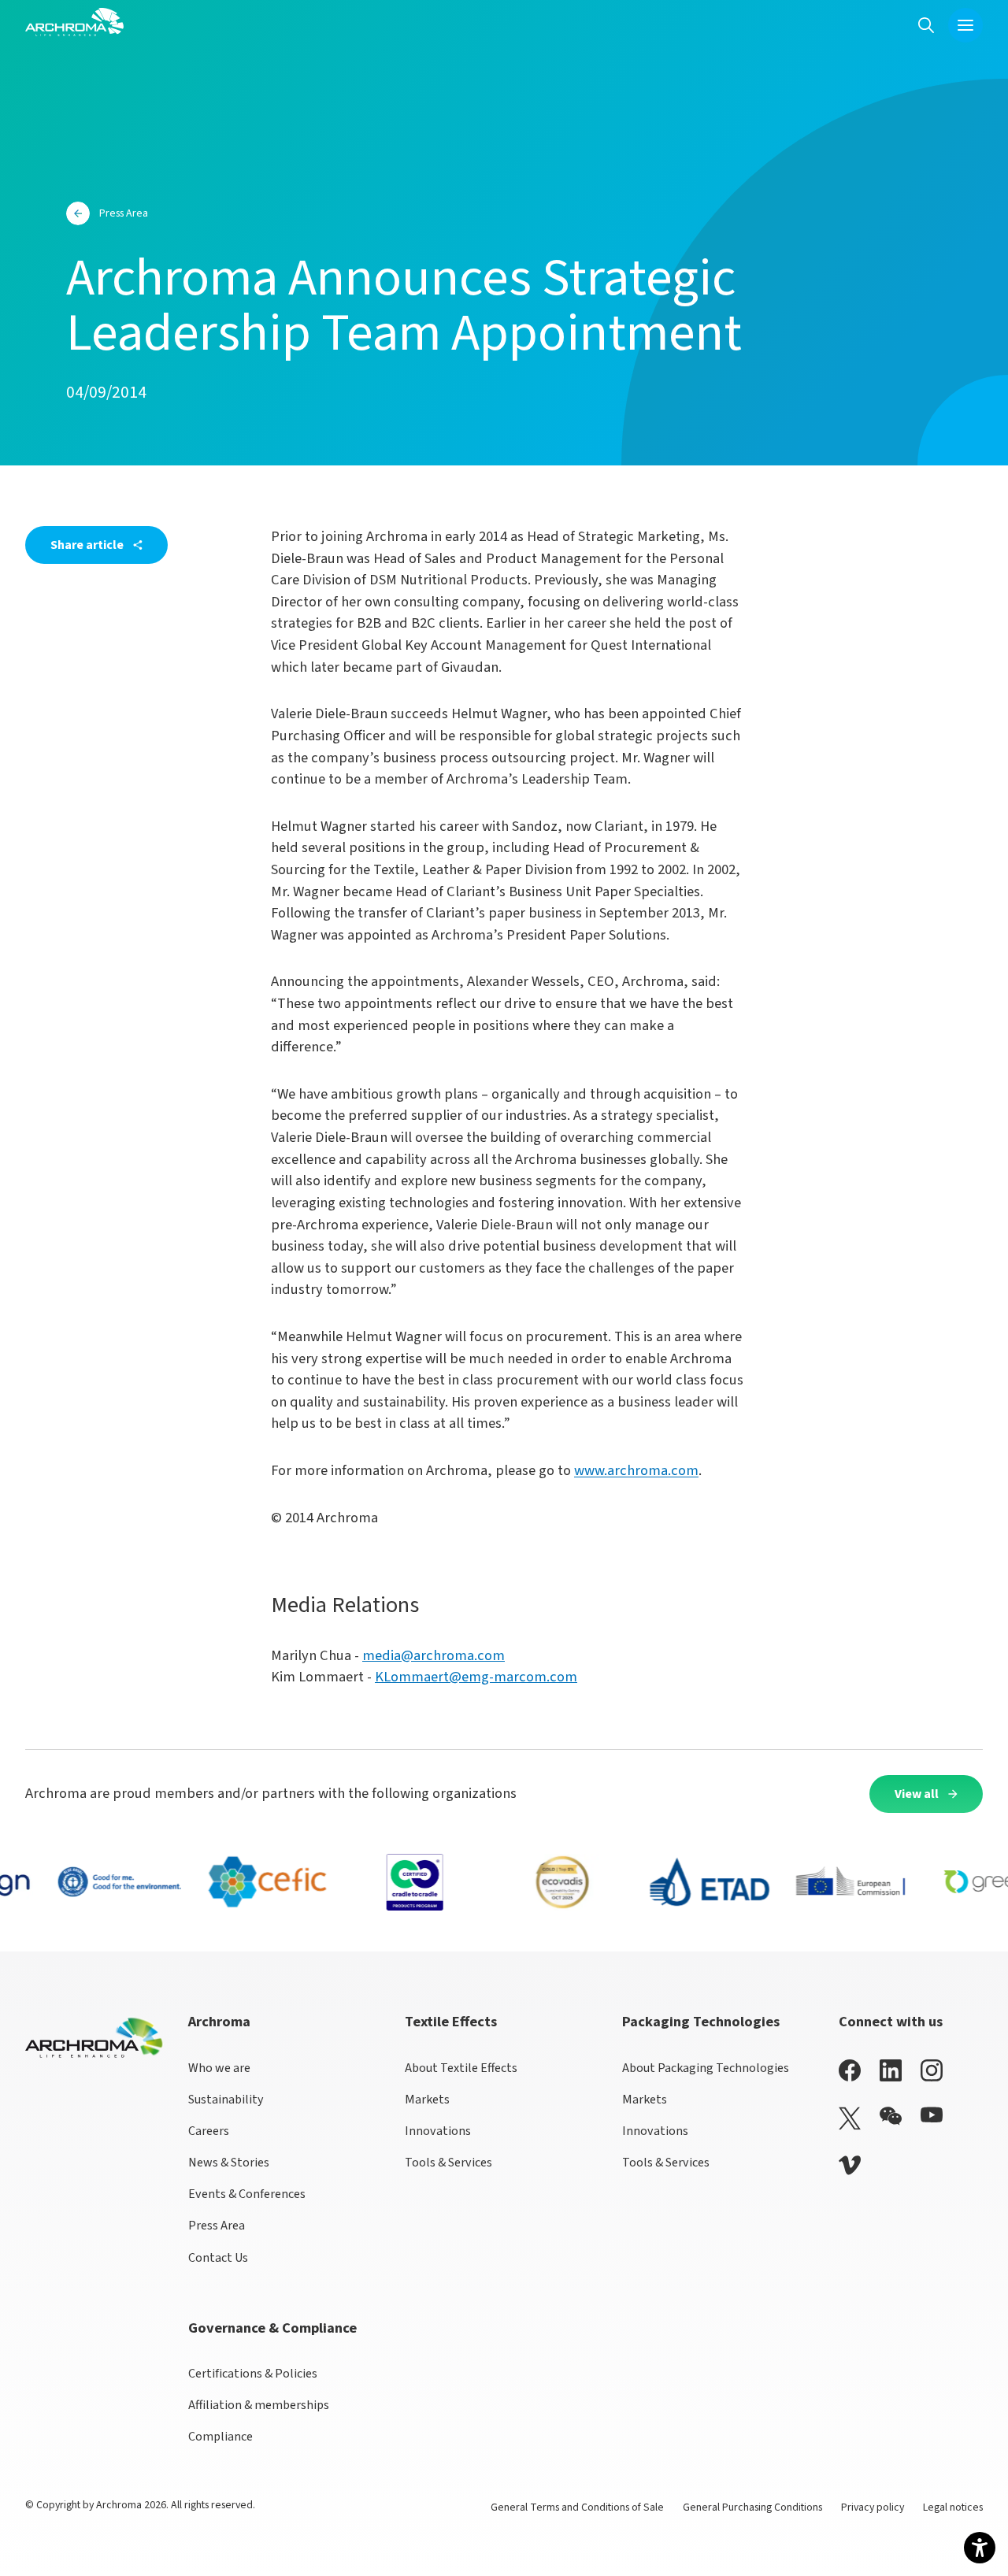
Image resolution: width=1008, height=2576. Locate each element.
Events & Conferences (247, 2194)
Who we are (219, 2068)
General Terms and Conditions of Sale (577, 2507)
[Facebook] (850, 2070)
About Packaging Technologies (706, 2068)
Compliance (220, 2437)
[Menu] (965, 25)
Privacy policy (873, 2507)
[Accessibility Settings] (980, 2548)
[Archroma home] (74, 22)
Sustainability (226, 2100)
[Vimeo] (850, 2165)
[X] (850, 2118)
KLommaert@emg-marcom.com (476, 1677)
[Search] (926, 25)
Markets (427, 2100)
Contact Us (218, 2258)
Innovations (438, 2131)
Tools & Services (448, 2163)
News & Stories (229, 2163)
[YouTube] (932, 2115)
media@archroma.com (434, 1655)
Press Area (217, 2226)
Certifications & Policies (253, 2374)
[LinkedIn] (891, 2070)
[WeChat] (891, 2116)
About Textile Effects (461, 2068)
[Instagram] (932, 2070)
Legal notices (953, 2507)
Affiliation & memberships (259, 2405)
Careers (209, 2131)
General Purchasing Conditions (752, 2507)
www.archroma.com (636, 1470)
